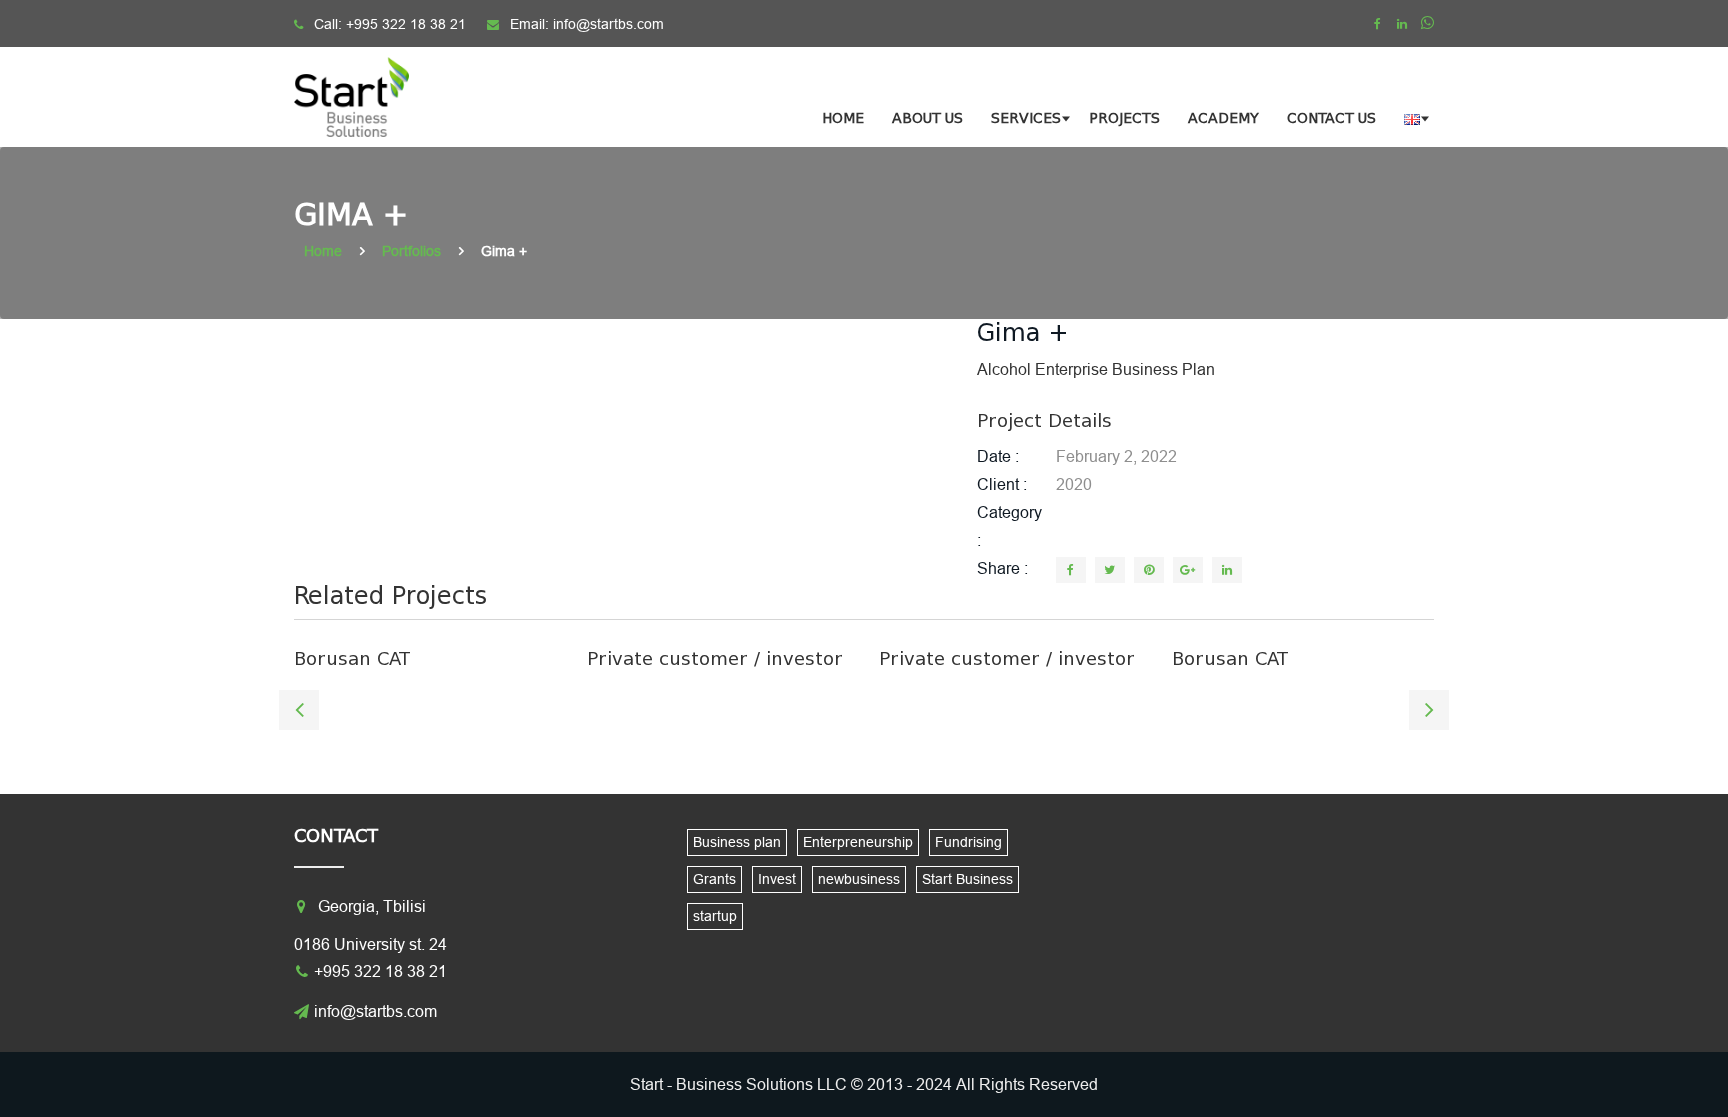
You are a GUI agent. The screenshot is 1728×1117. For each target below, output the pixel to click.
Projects (1124, 118)
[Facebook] (1377, 24)
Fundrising (968, 842)
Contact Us (1331, 118)
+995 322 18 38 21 (406, 24)
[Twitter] (1110, 570)
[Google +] (1188, 570)
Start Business (967, 879)
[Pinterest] (1149, 570)
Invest (777, 879)
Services (1026, 118)
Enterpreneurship (858, 842)
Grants (714, 879)
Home (843, 118)
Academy (1223, 118)
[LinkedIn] (1227, 570)
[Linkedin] (1402, 24)
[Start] (364, 97)
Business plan (737, 842)
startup (715, 916)
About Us (927, 118)
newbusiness (859, 879)
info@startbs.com (608, 24)
